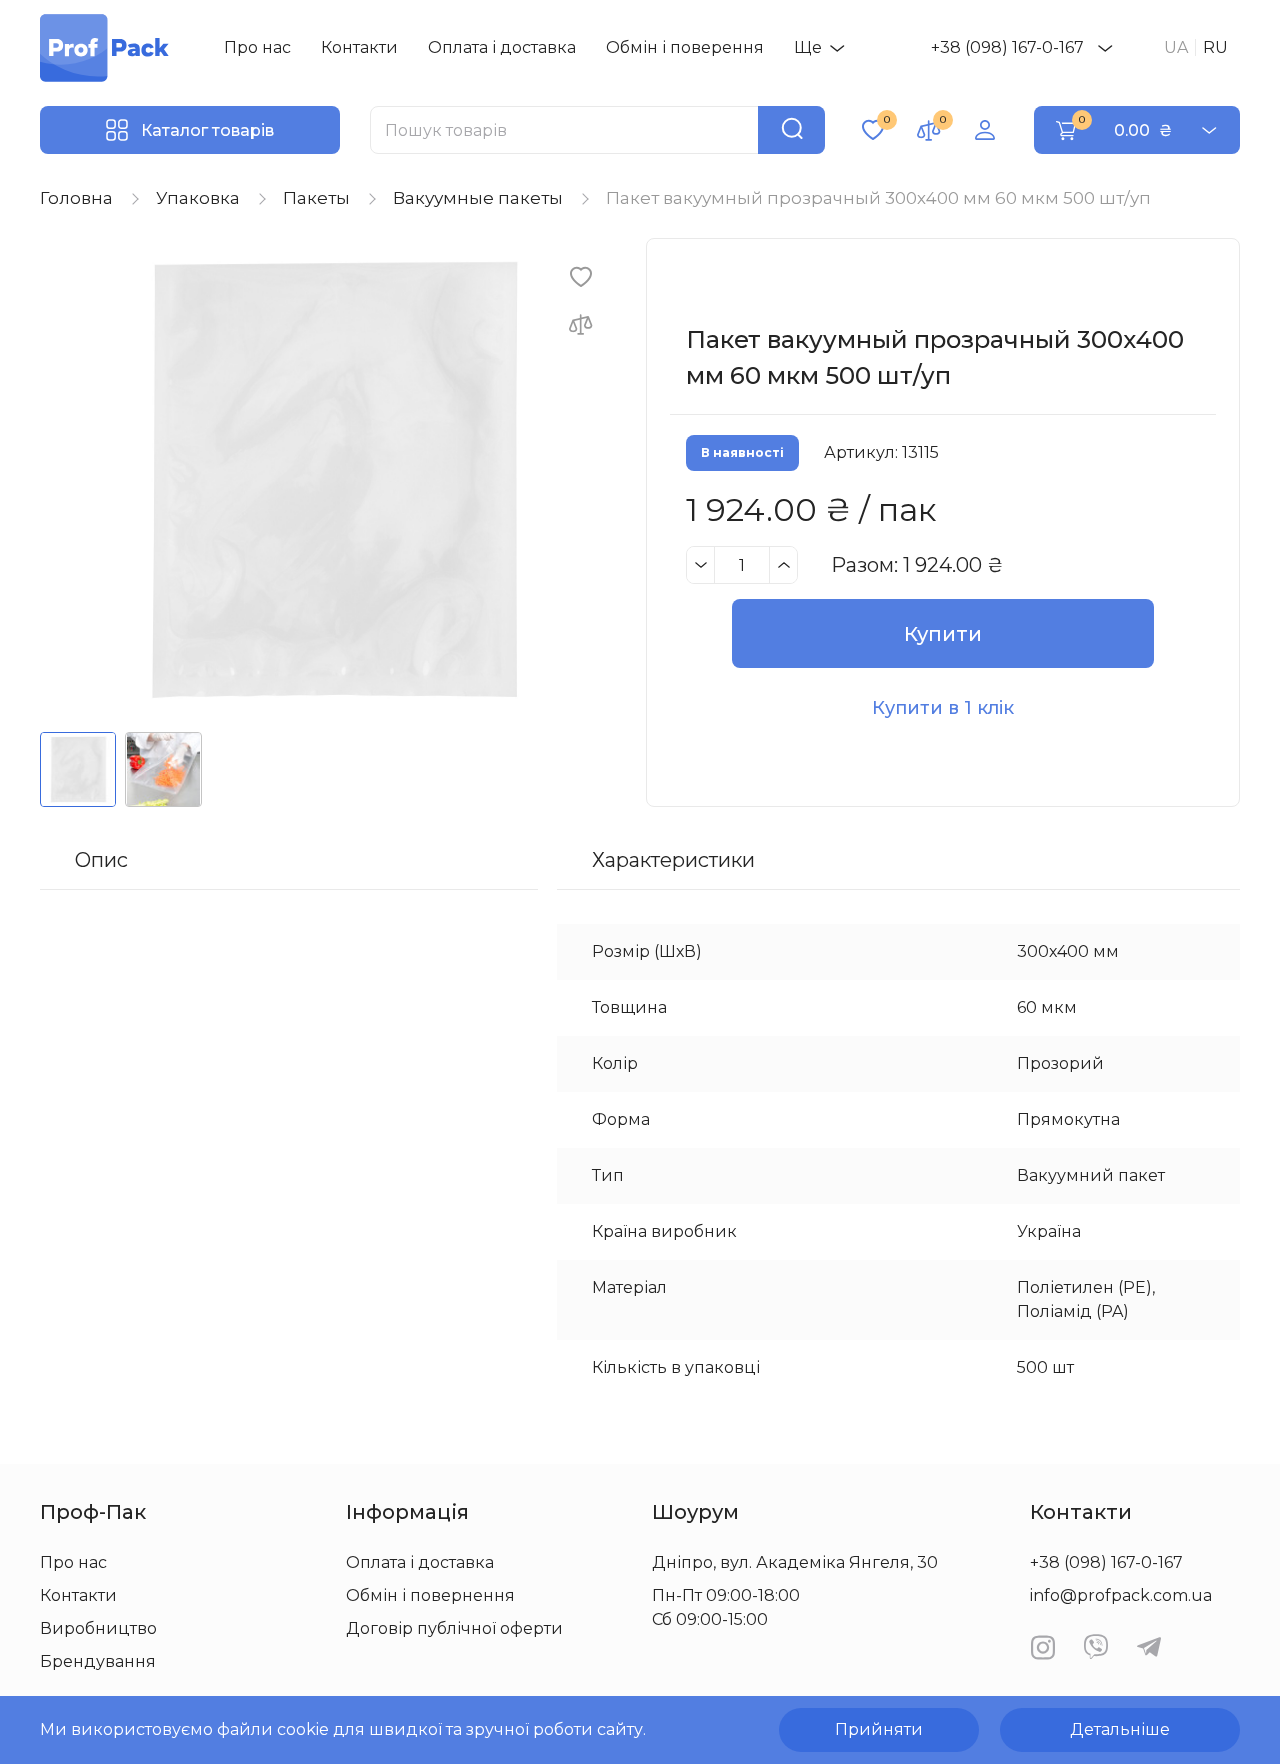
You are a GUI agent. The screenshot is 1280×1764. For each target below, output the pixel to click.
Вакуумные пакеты (478, 198)
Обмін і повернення (430, 1595)
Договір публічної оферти (454, 1628)
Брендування (98, 1661)
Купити (943, 634)
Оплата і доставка (502, 47)
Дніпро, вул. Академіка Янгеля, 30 (795, 1562)
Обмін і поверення (685, 47)
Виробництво (98, 1628)
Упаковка (198, 198)
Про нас (257, 47)
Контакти (359, 47)
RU (1215, 47)
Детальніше (1120, 1729)
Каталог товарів (207, 130)
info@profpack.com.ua (1121, 1595)
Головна (76, 198)
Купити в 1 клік (943, 708)
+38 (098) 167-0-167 (1007, 47)
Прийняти (879, 1729)
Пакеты (316, 198)
